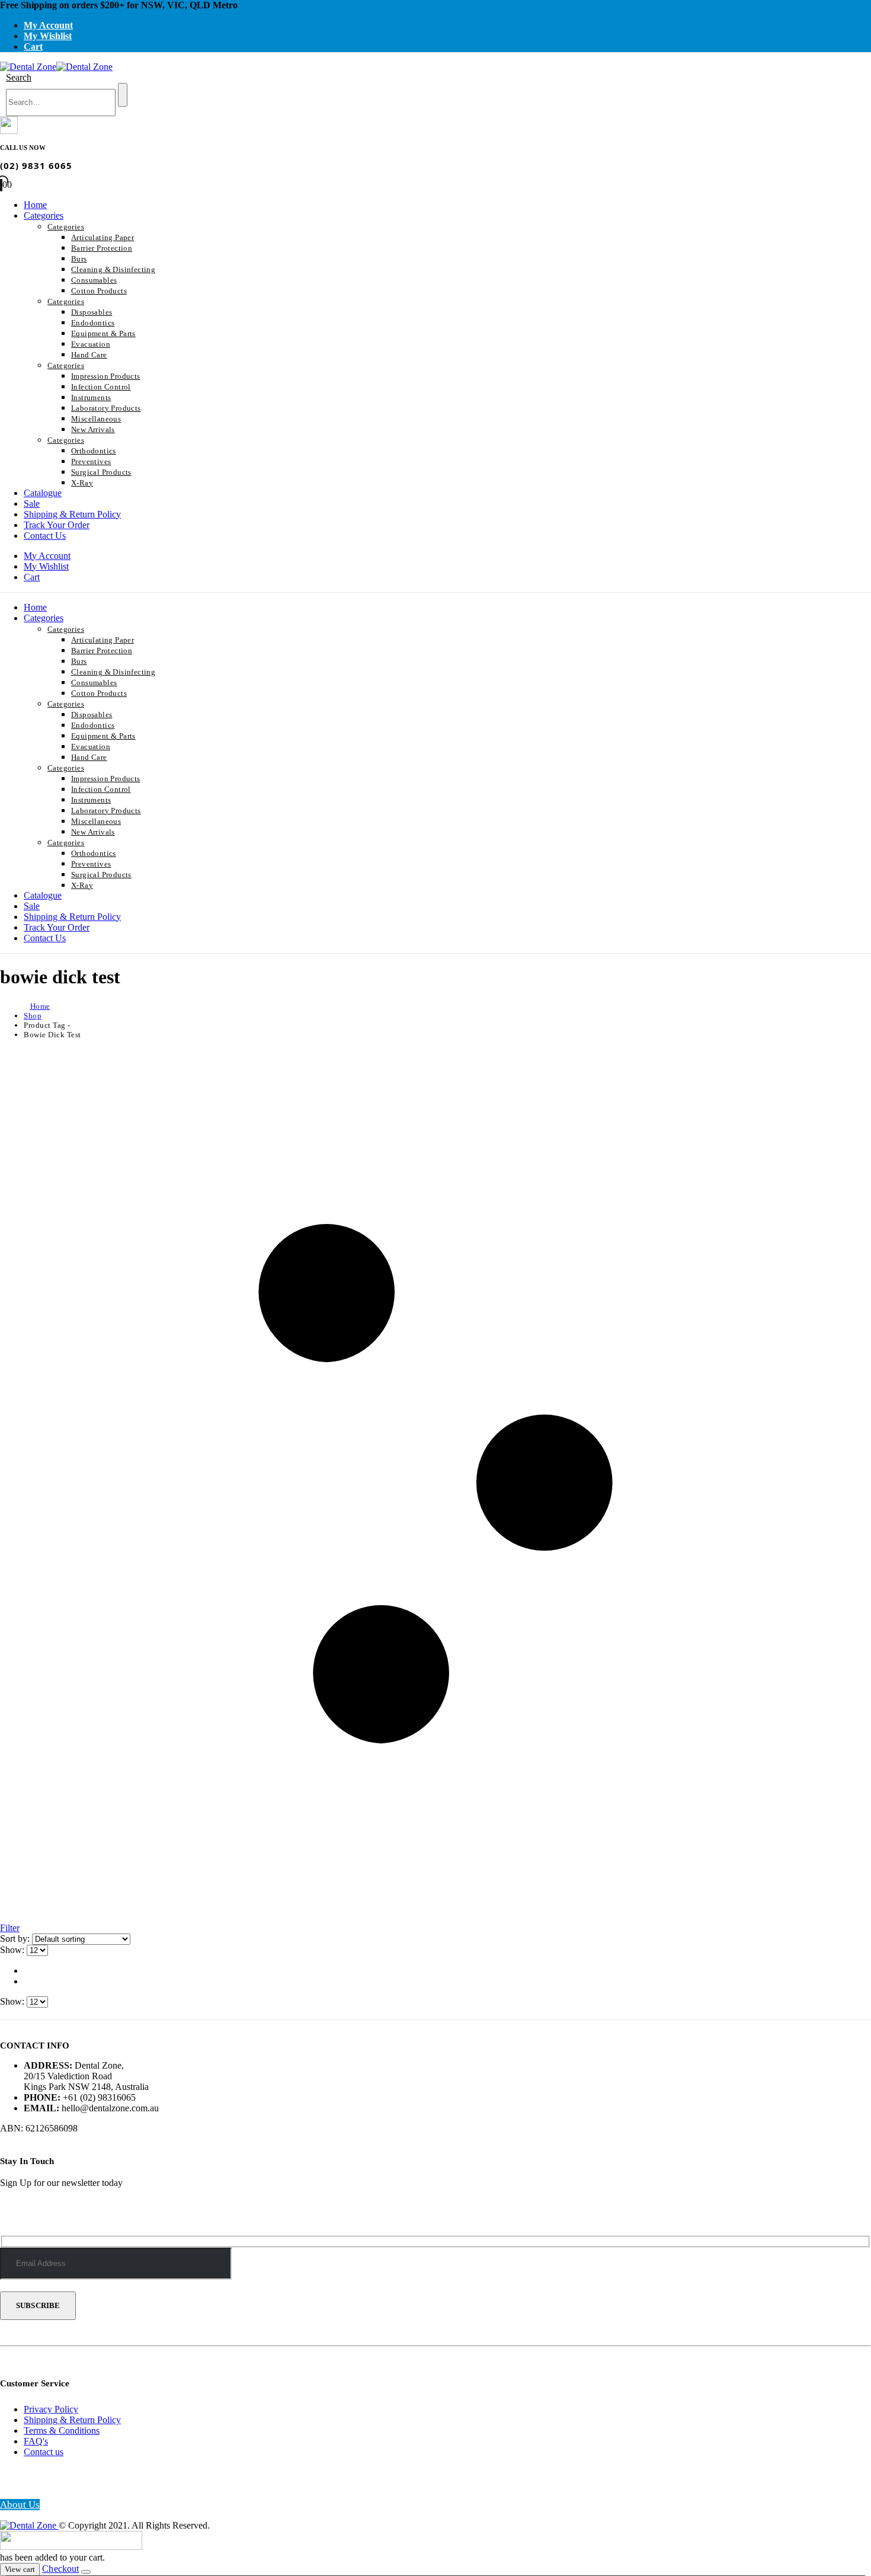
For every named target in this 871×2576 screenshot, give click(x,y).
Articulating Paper (103, 237)
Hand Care (89, 355)
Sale (32, 504)
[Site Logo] (56, 67)
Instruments (91, 397)
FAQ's (36, 2441)
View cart (20, 2569)
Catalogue (43, 493)
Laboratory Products (106, 408)
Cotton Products (99, 291)
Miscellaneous (96, 419)
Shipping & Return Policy (72, 514)
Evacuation (91, 344)
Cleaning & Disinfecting (113, 269)
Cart (33, 47)
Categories (44, 215)
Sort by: (16, 1939)
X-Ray (82, 483)
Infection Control (101, 387)
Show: (13, 1950)
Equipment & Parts (103, 333)
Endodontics (93, 323)
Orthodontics (94, 451)
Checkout (60, 2569)
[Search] (123, 95)
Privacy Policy (51, 2409)
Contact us (44, 2452)
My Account (48, 25)
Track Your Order (57, 525)
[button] (19, 77)
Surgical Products (101, 472)
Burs (79, 259)
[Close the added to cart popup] (86, 2572)
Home (35, 205)
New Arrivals (93, 429)
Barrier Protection (102, 248)
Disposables (92, 312)
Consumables (94, 280)
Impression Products (106, 376)
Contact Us (45, 536)
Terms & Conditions (62, 2430)
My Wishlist (48, 36)
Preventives (91, 461)
